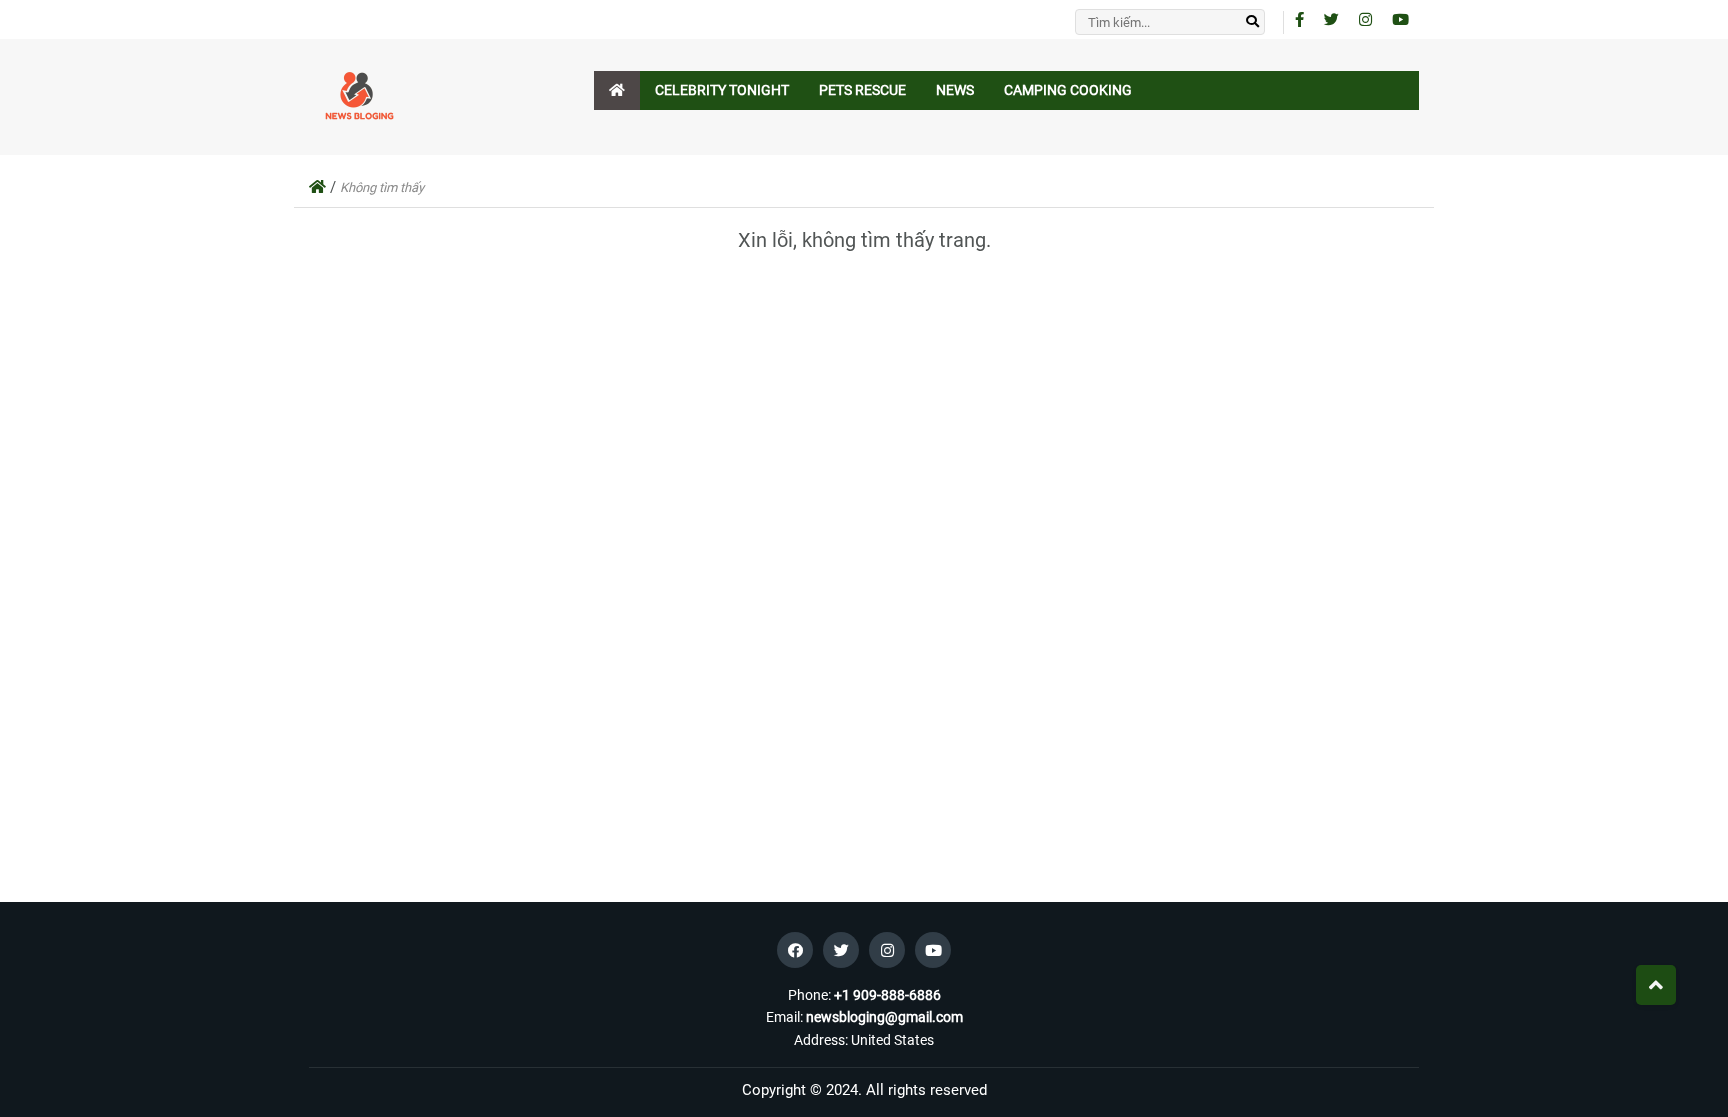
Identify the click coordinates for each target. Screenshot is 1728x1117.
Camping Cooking (1068, 90)
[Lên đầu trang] (1656, 985)
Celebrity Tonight (722, 90)
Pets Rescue (862, 90)
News (955, 90)
